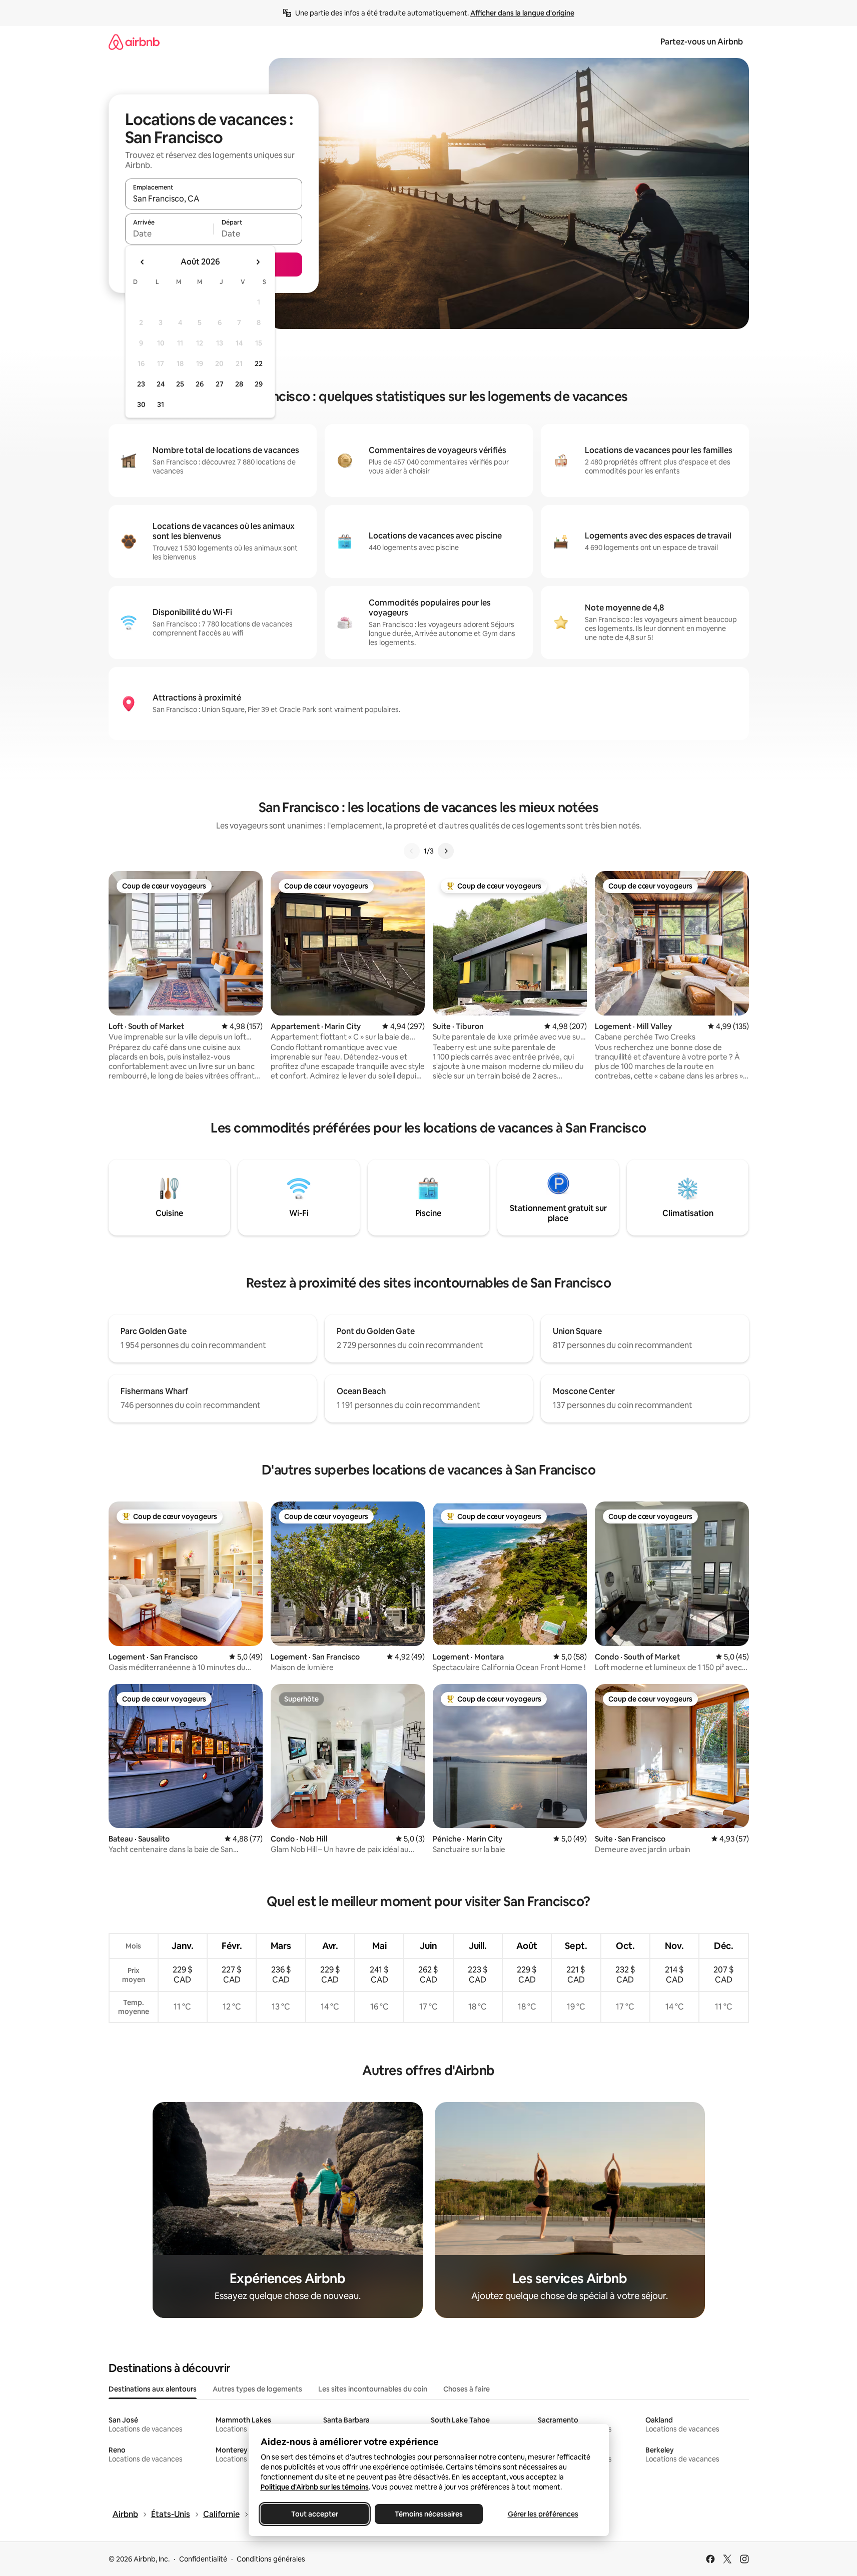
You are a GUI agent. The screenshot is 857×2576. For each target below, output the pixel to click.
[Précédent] (412, 851)
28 (239, 384)
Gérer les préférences (543, 2514)
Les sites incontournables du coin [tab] (373, 2389)
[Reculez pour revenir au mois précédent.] (143, 262)
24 (161, 384)
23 (141, 384)
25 (180, 384)
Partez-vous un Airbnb (702, 42)
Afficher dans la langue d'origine (522, 13)
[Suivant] (446, 851)
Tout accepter (315, 2514)
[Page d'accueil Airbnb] (134, 42)
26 (200, 384)
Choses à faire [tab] (467, 2389)
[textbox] (169, 233)
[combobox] (214, 198)
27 (220, 384)
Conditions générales (271, 2559)
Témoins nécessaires (429, 2514)
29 (259, 384)
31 (161, 404)
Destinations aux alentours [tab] (153, 2389)
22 (259, 363)
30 (141, 404)
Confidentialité (203, 2559)
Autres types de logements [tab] (257, 2389)
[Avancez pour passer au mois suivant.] (258, 262)
